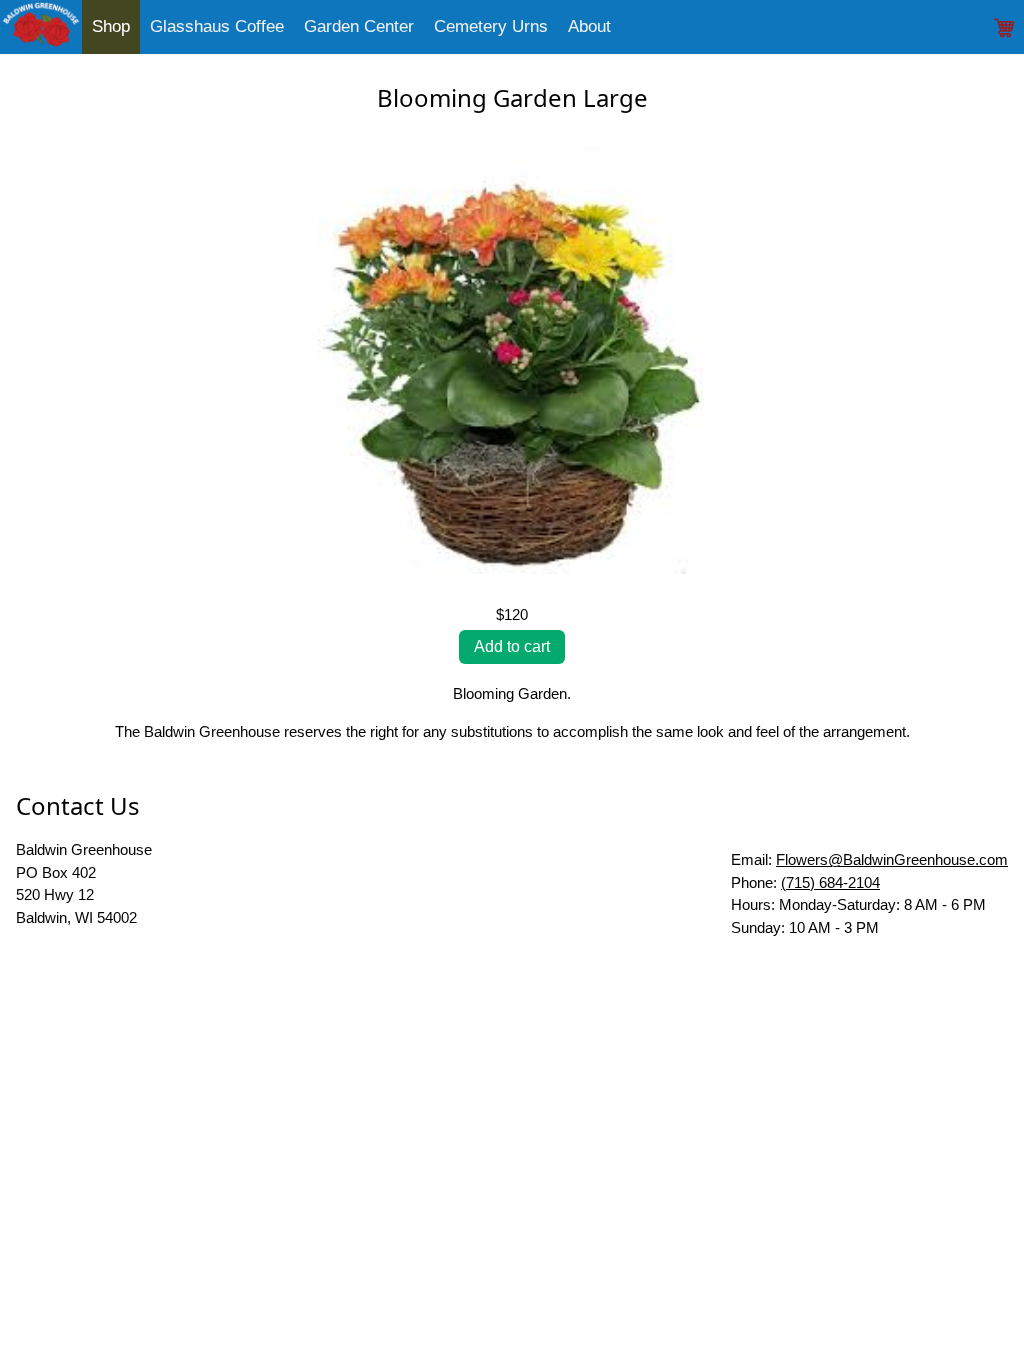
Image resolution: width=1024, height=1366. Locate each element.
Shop (111, 26)
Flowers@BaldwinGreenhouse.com (892, 859)
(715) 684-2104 (830, 882)
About (589, 26)
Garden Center (359, 26)
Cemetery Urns (491, 26)
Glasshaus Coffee (217, 26)
